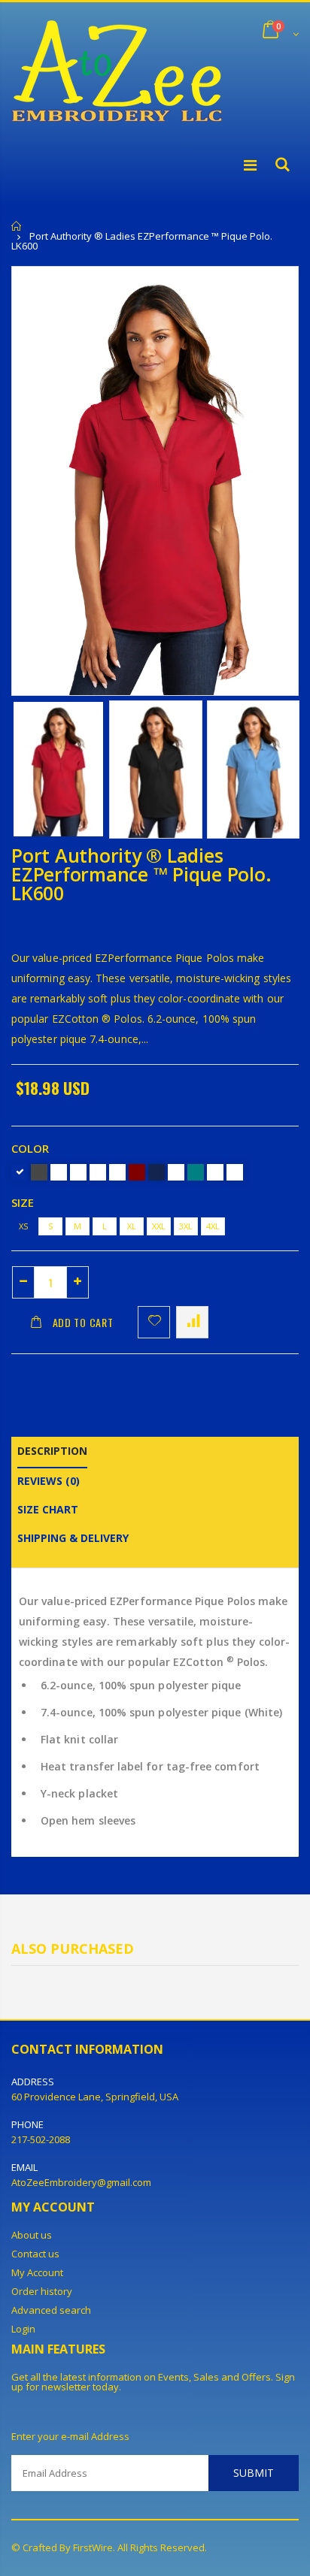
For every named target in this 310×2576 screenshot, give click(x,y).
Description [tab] (52, 1451)
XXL (159, 1226)
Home (17, 226)
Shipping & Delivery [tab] (73, 1538)
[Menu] (250, 165)
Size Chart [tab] (48, 1509)
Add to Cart (83, 1322)
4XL (213, 1226)
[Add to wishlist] (154, 1322)
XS (23, 1226)
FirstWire (93, 2547)
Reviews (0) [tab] (49, 1481)
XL (132, 1226)
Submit (254, 2473)
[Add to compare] (192, 1322)
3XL (186, 1226)
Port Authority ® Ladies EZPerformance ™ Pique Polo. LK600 (141, 874)
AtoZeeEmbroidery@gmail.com (81, 2182)
